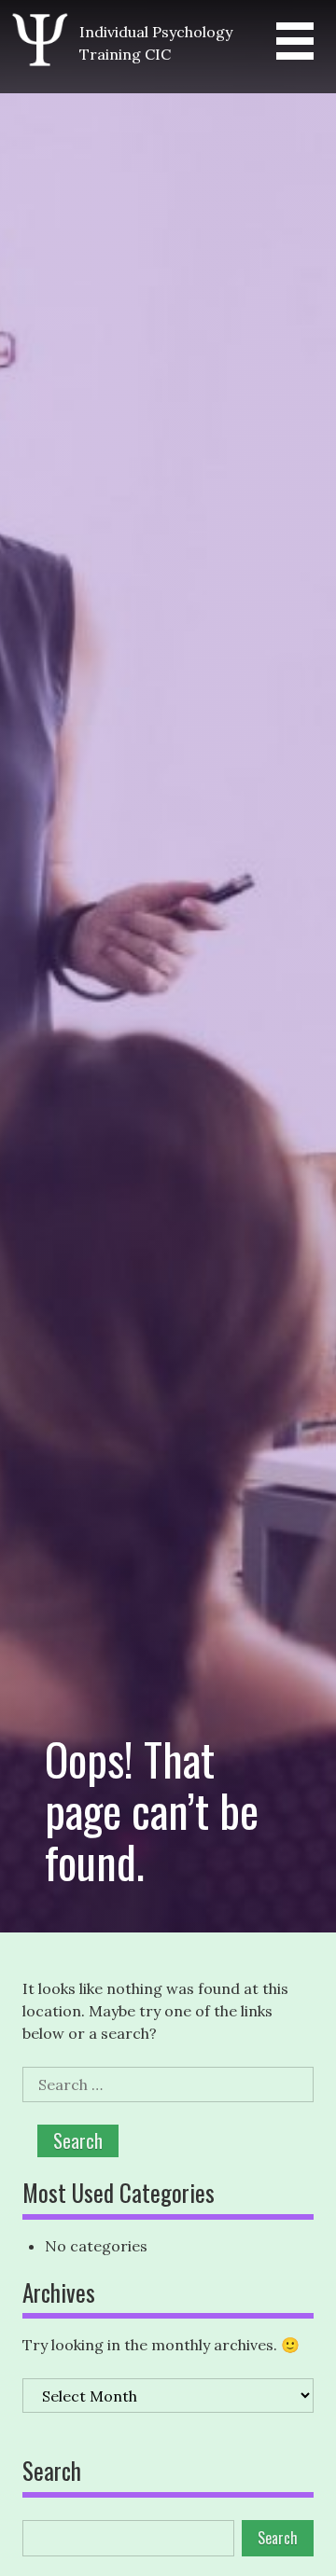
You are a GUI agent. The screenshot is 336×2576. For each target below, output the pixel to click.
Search (52, 2472)
